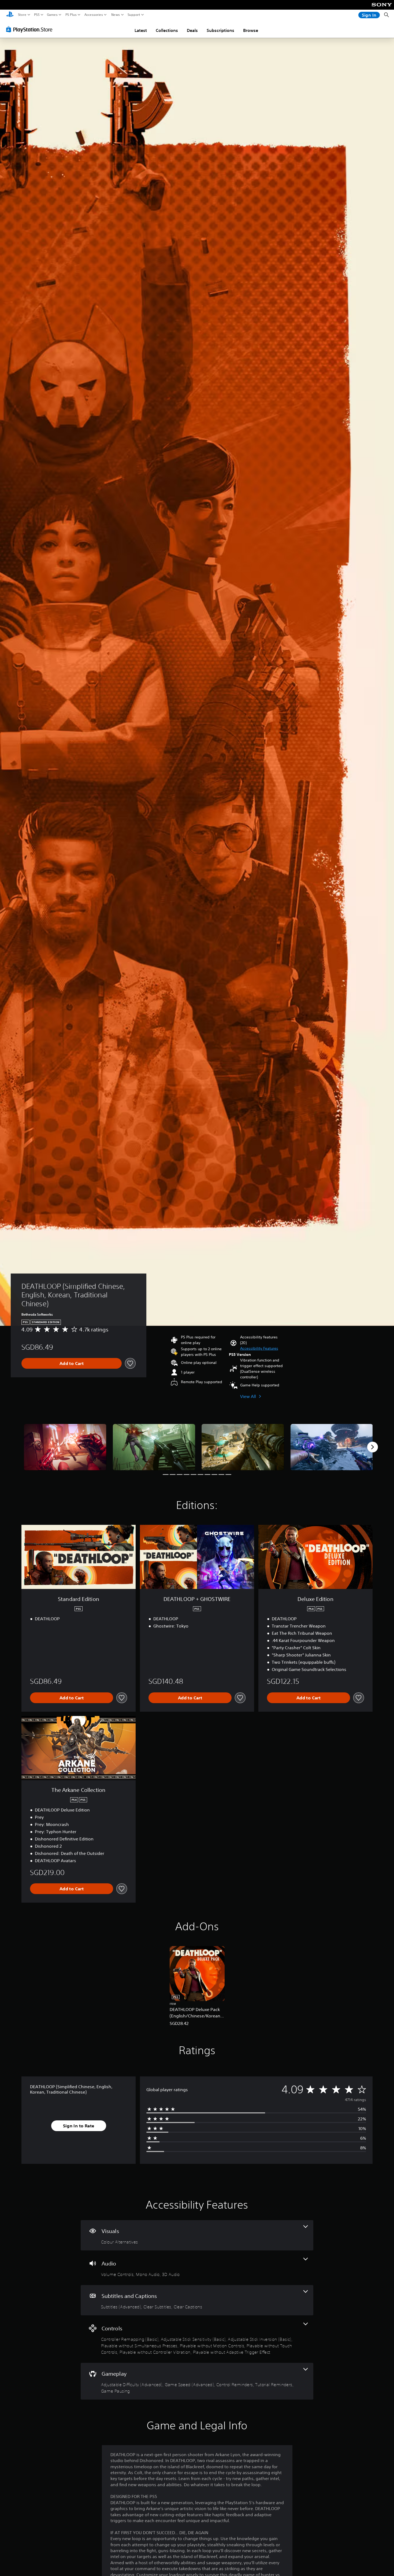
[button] (259, 1348)
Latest (141, 30)
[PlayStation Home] (10, 15)
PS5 (37, 15)
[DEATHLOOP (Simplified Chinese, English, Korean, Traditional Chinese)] (65, 1447)
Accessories (94, 15)
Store (22, 15)
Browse (251, 30)
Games (52, 15)
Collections (167, 30)
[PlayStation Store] (31, 29)
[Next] (373, 1447)
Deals (192, 30)
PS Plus (71, 15)
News (116, 15)
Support (134, 15)
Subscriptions (220, 30)
